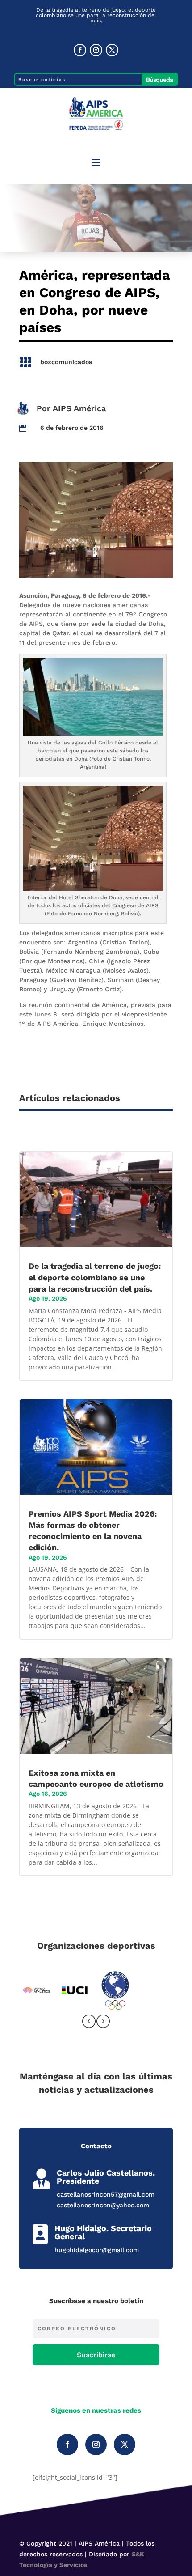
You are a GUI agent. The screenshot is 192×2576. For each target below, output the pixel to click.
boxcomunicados (66, 362)
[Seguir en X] (112, 50)
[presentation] (89, 2023)
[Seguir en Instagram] (96, 50)
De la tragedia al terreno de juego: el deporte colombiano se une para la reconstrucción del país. (96, 15)
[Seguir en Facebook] (80, 50)
